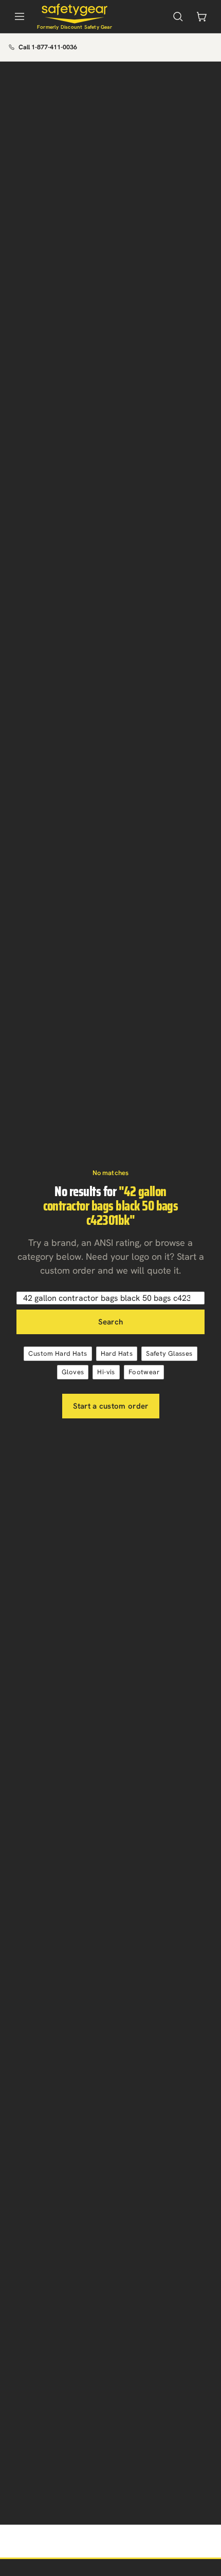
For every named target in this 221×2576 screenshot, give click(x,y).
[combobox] (110, 1298)
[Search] (178, 16)
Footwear (144, 1372)
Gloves (73, 1372)
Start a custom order (111, 1406)
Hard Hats (117, 1353)
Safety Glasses (169, 1353)
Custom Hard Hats (58, 1353)
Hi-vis (106, 1372)
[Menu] (20, 16)
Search (111, 1322)
